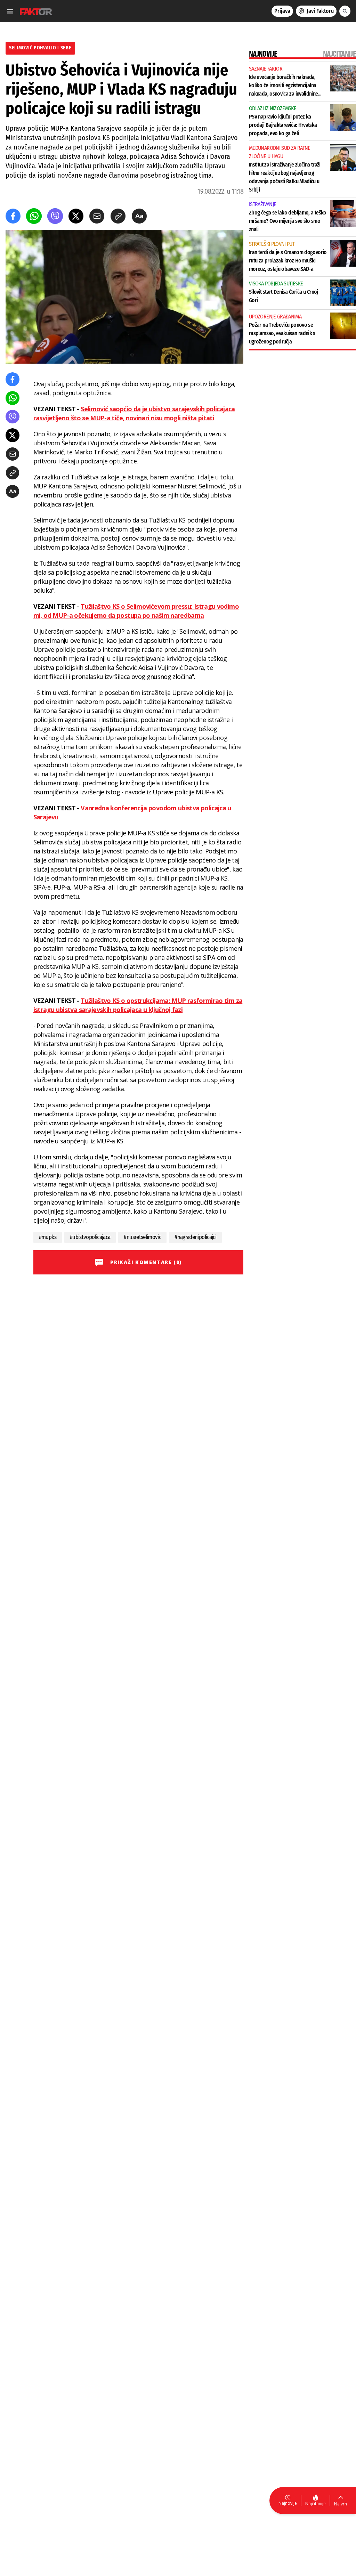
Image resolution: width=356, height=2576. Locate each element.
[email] (97, 216)
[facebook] (13, 216)
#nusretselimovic (142, 1237)
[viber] (55, 216)
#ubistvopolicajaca (90, 1237)
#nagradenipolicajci (195, 1237)
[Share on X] (76, 216)
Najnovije (288, 2503)
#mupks (48, 1237)
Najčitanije (315, 2504)
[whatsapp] (34, 216)
